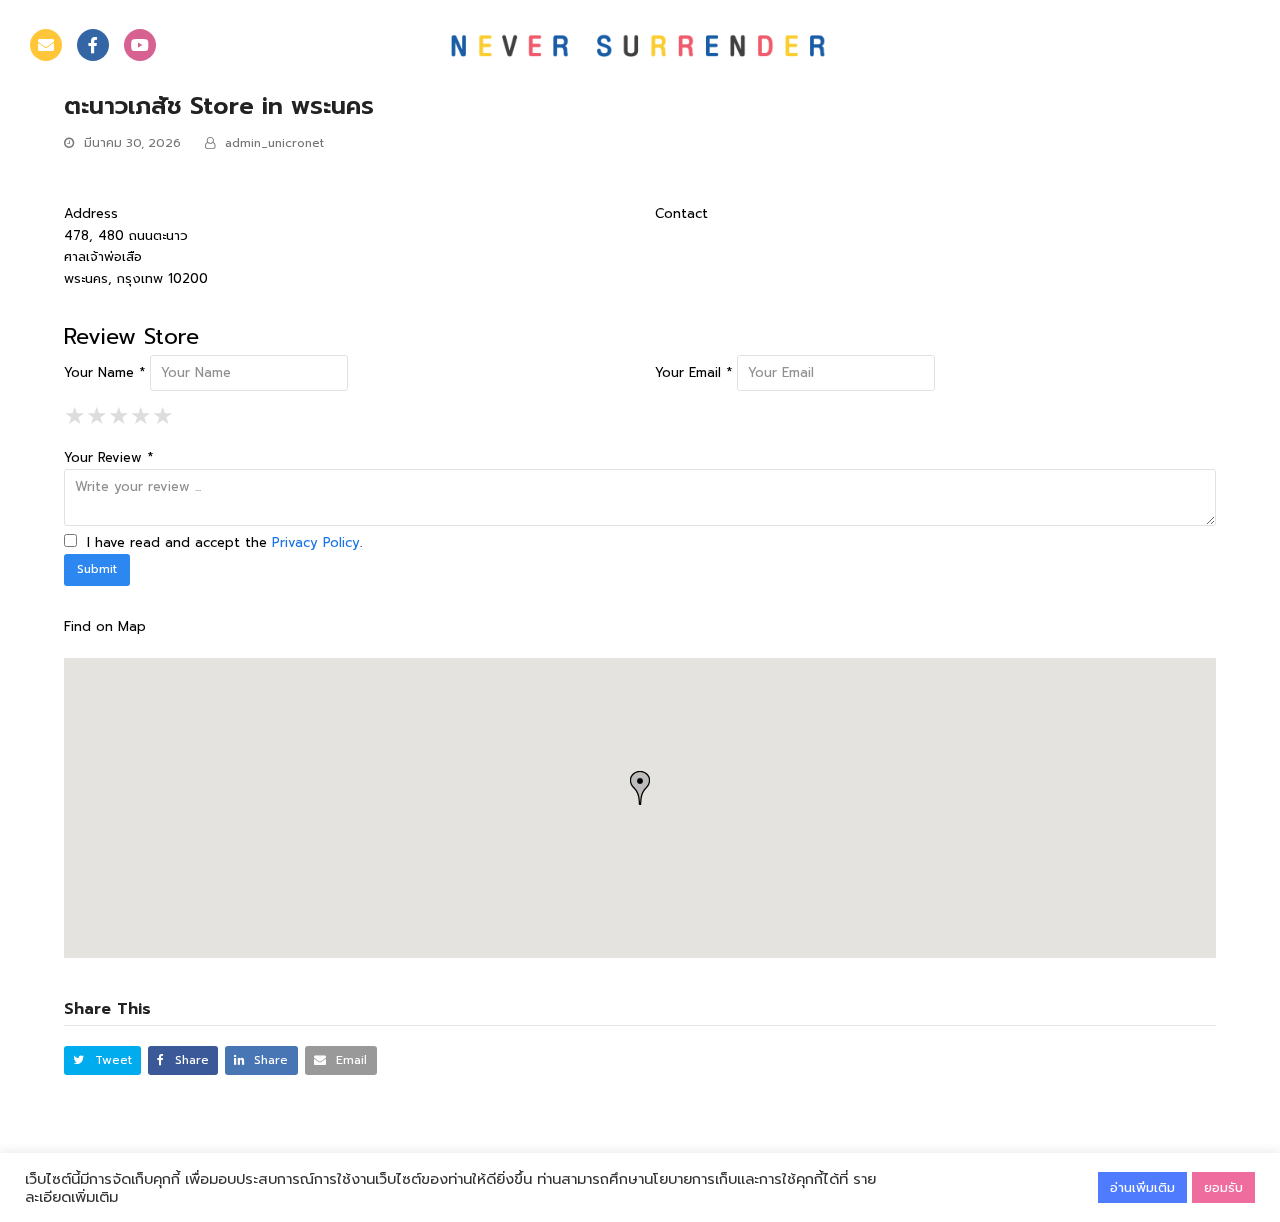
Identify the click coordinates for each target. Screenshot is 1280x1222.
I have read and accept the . (222, 542)
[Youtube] (140, 45)
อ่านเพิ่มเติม (1142, 1187)
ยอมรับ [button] (1223, 1187)
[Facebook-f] (93, 45)
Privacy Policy (316, 542)
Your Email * (693, 372)
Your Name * (104, 372)
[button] (102, 1060)
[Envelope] (46, 45)
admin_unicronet (274, 143)
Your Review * (108, 457)
